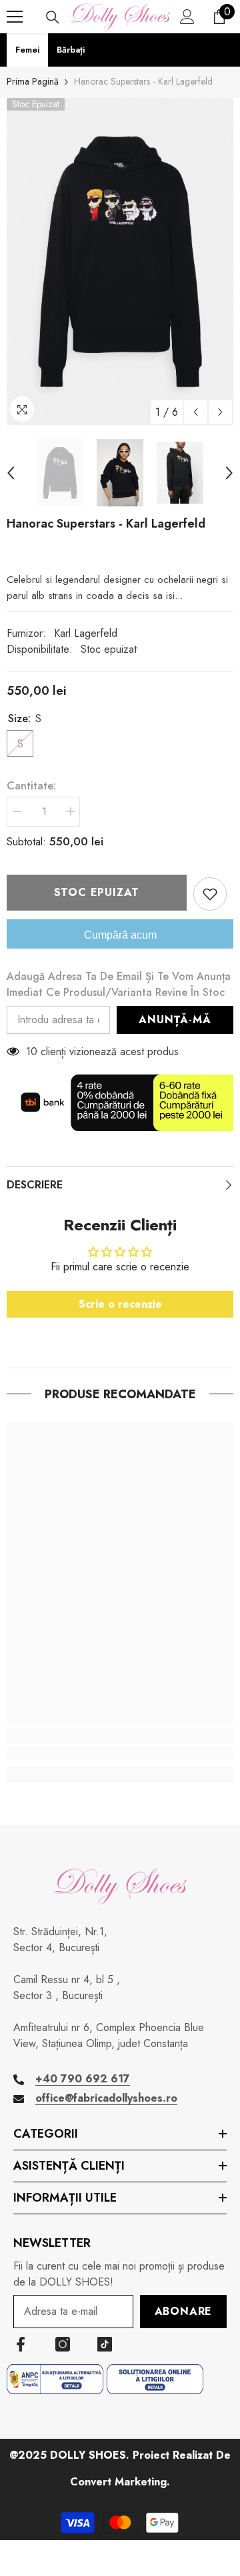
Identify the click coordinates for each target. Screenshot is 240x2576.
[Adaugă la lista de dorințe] (210, 894)
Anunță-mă (175, 1020)
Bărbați (71, 50)
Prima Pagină (33, 81)
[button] (196, 412)
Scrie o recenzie (120, 1304)
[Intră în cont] (187, 17)
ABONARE (184, 2311)
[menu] (15, 17)
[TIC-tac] (105, 2344)
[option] (120, 261)
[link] (120, 1753)
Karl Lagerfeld (86, 633)
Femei (27, 50)
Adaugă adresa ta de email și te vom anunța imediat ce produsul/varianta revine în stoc (119, 984)
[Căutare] (53, 17)
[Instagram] (63, 2344)
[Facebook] (21, 2344)
